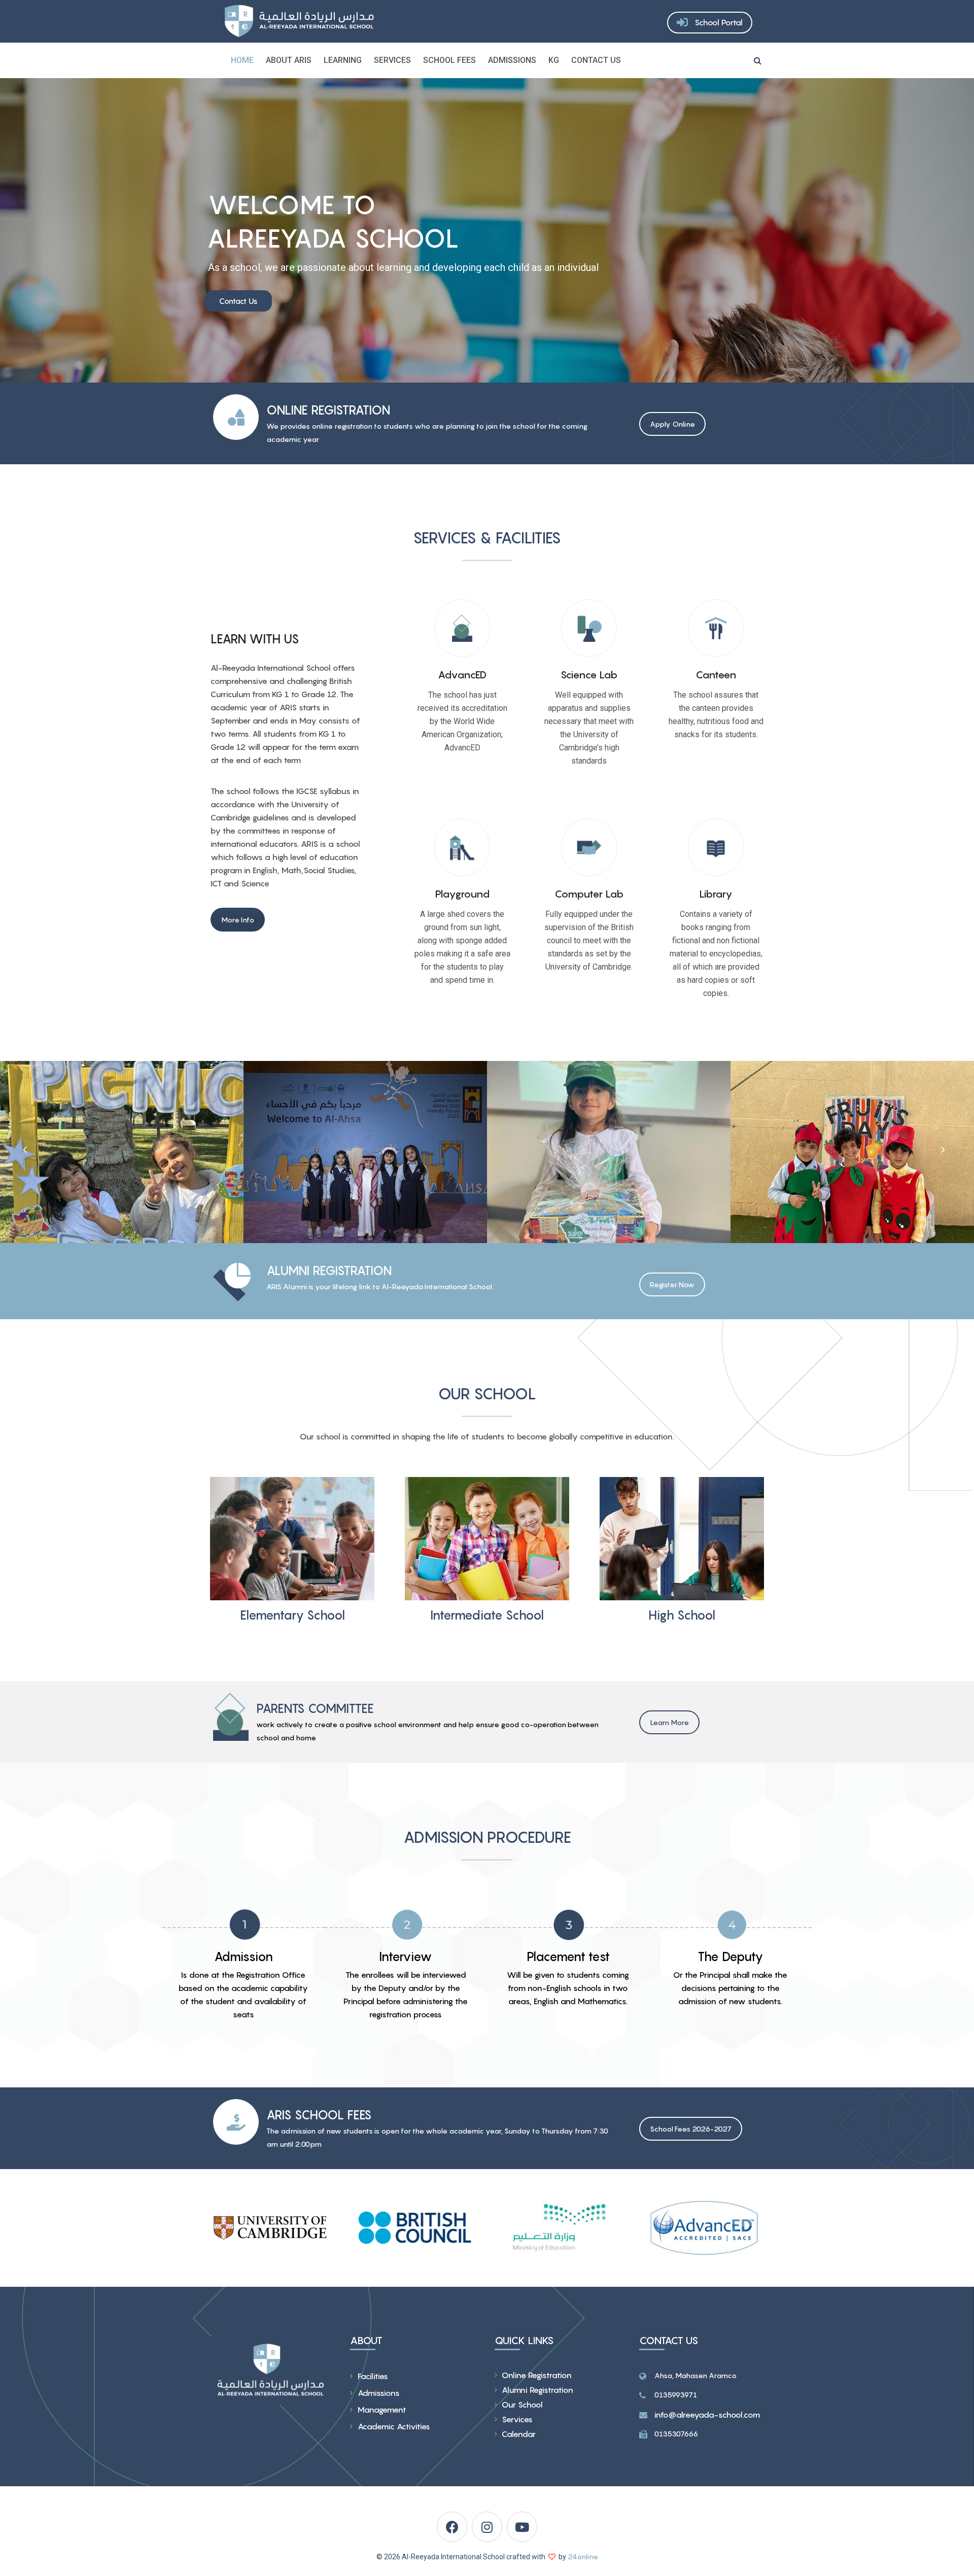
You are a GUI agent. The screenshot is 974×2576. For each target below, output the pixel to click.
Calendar (519, 2434)
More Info (238, 920)
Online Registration (537, 2375)
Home (242, 60)
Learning (343, 60)
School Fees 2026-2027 (691, 2129)
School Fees (449, 60)
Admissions (512, 60)
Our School (522, 2405)
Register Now (672, 1284)
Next (942, 1149)
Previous (25, 1149)
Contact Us (596, 60)
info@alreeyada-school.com (707, 2415)
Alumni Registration (537, 2390)
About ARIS (289, 60)
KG (554, 60)
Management (382, 2410)
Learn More (669, 1722)
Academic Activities (394, 2426)
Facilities (373, 2376)
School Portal (719, 22)
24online (583, 2556)
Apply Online (672, 424)
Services (392, 60)
